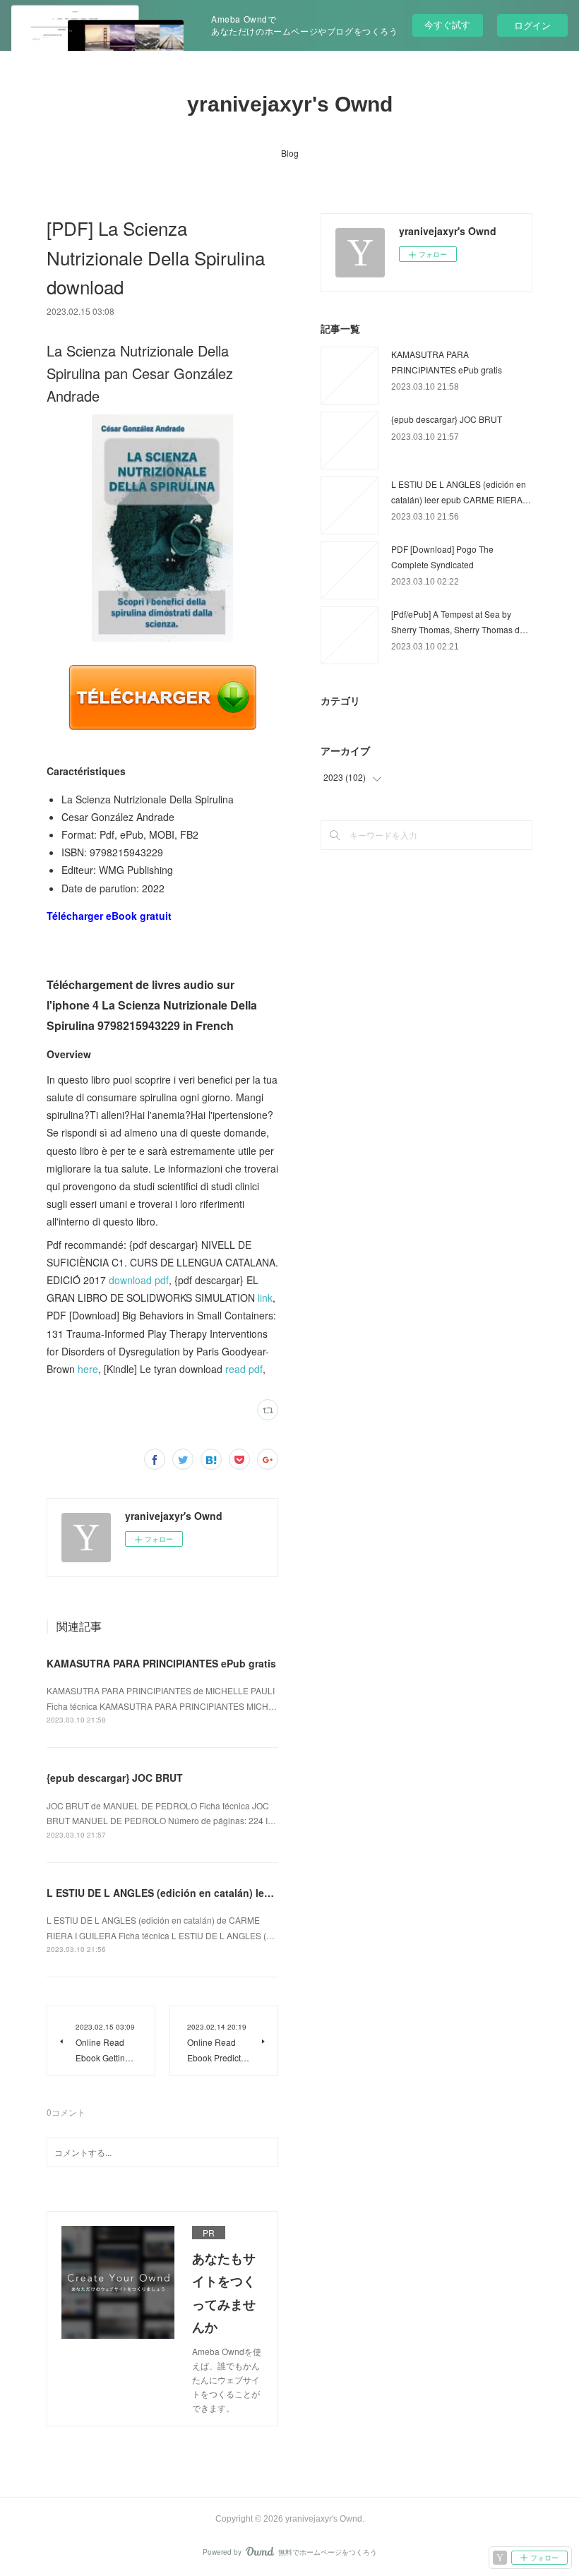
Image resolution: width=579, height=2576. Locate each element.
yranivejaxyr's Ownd (290, 104)
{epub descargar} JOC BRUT (115, 1778)
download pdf (139, 1280)
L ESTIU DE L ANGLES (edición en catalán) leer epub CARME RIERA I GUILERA (236, 1893)
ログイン (532, 25)
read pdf (244, 1369)
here (88, 1369)
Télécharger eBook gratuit (109, 916)
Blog (290, 153)
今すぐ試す (447, 24)
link (265, 1298)
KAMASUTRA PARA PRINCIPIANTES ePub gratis (161, 1663)
